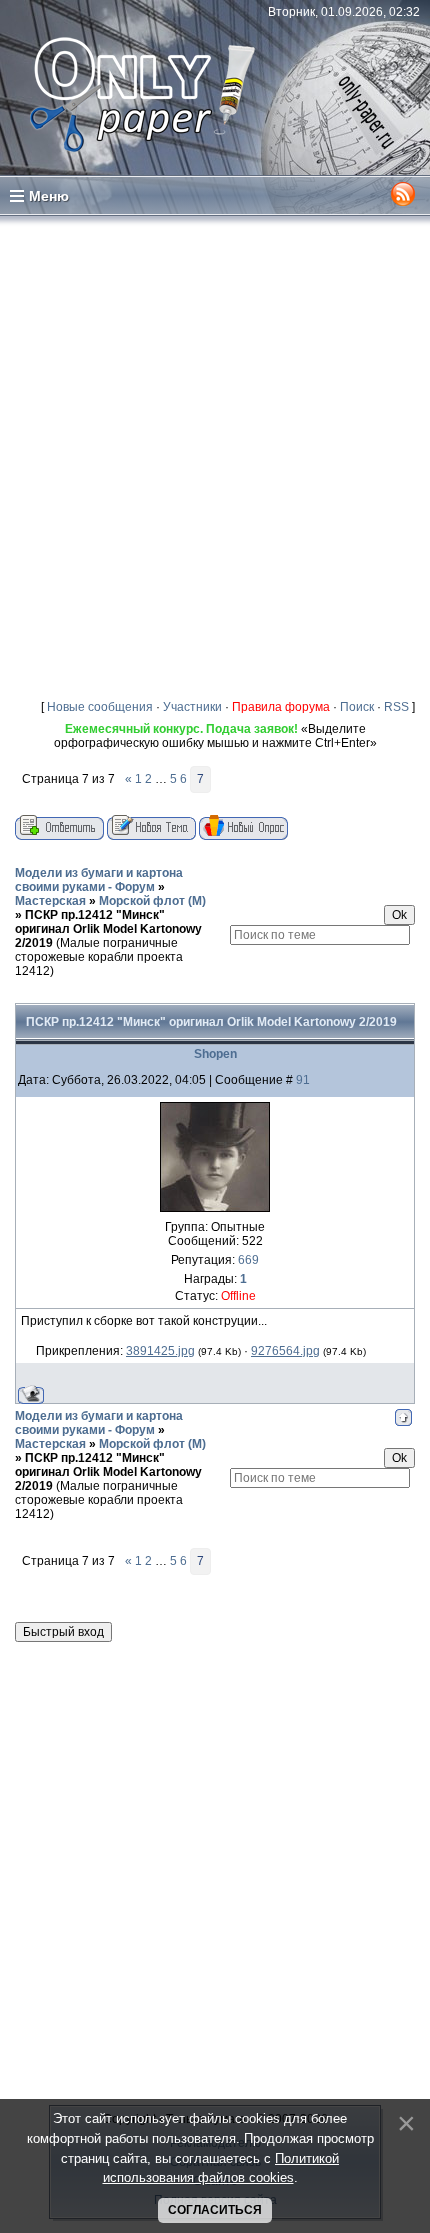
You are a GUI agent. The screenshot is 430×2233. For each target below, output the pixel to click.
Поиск (357, 707)
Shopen (215, 1054)
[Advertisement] (215, 453)
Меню (49, 196)
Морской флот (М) (152, 901)
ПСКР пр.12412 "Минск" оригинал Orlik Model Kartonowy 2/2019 (108, 929)
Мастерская (50, 901)
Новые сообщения (100, 707)
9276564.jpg (285, 1351)
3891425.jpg (160, 1351)
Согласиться (215, 2210)
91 (303, 1080)
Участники (192, 707)
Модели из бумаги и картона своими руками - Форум (99, 880)
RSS (396, 707)
